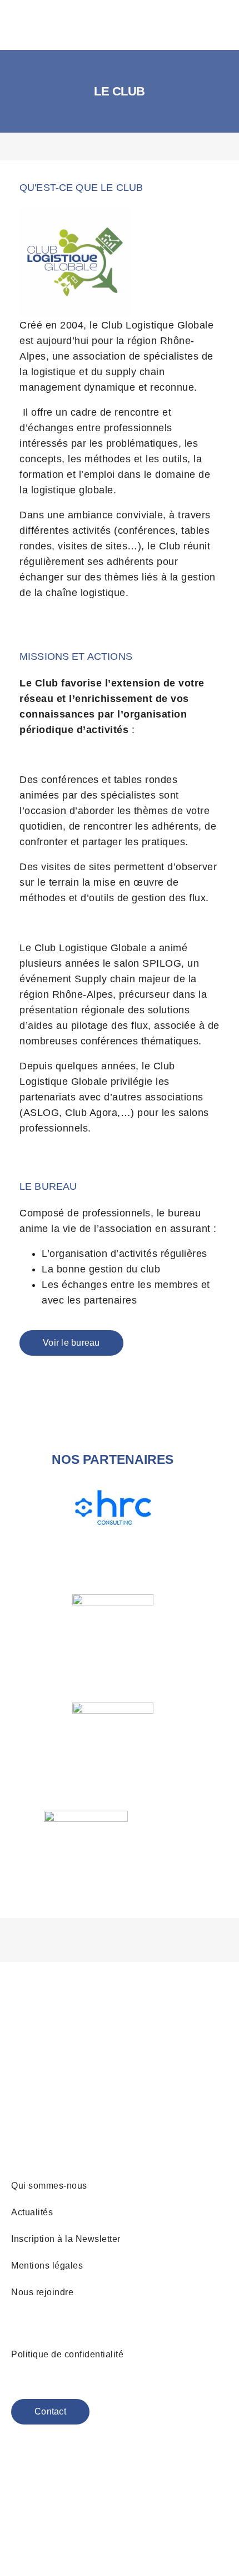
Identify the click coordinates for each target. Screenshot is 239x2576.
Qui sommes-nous (49, 2186)
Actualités (32, 2212)
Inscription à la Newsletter (66, 2239)
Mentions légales (47, 2266)
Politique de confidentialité (67, 2354)
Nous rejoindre (42, 2292)
